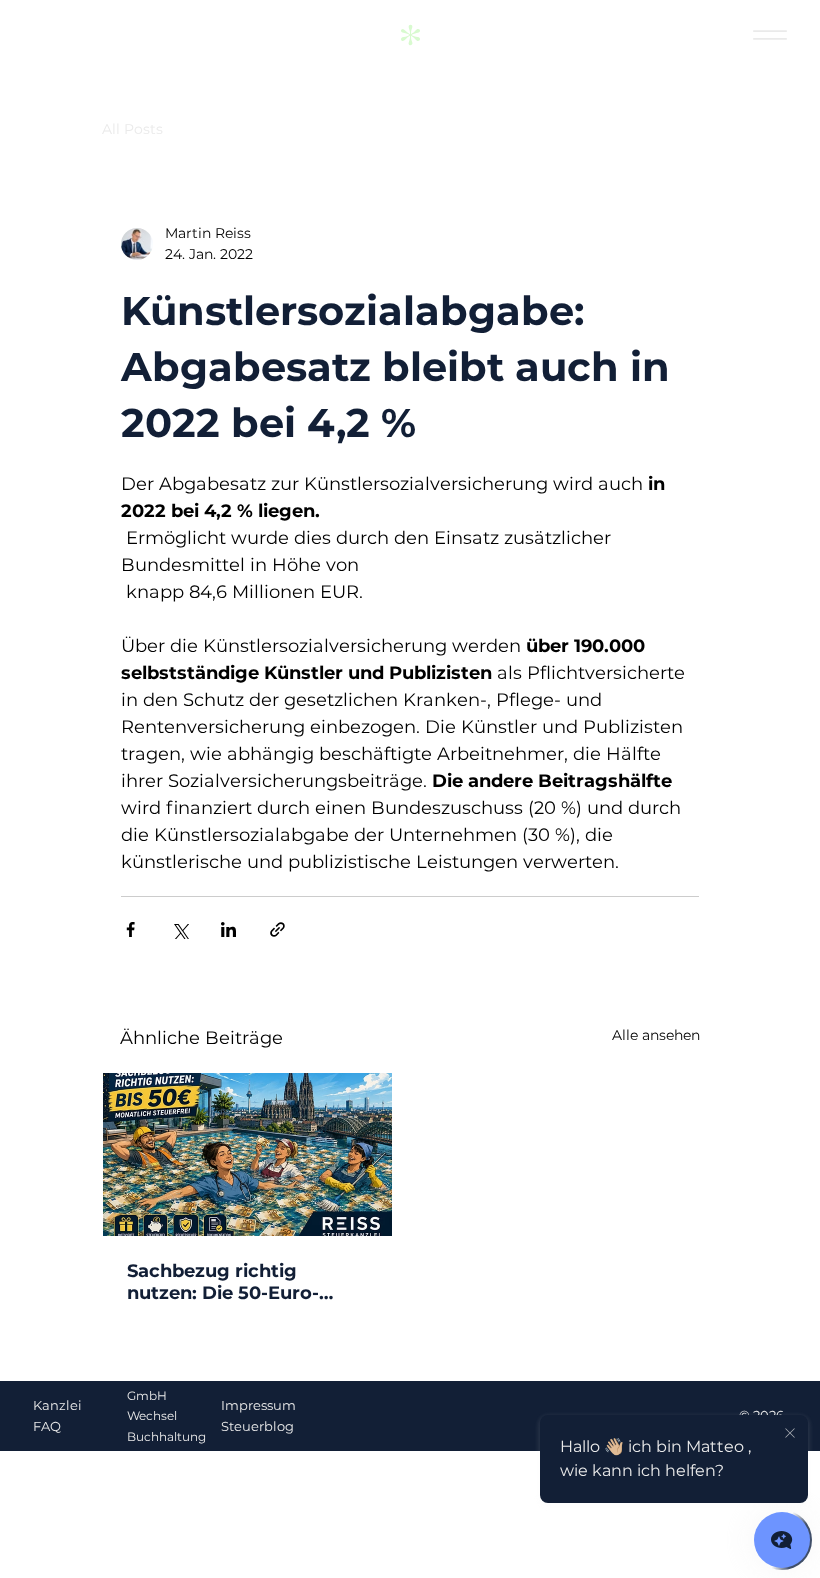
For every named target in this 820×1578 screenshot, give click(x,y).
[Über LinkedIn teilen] (228, 929)
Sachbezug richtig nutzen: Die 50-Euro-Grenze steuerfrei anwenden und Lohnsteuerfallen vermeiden (223, 1282)
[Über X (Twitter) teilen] (179, 929)
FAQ (47, 1426)
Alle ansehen (656, 1035)
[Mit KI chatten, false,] (782, 1540)
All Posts (132, 129)
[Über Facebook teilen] (130, 929)
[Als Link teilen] (277, 929)
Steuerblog (257, 1426)
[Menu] (769, 35)
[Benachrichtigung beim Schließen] (790, 1434)
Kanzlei (57, 1405)
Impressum (258, 1405)
